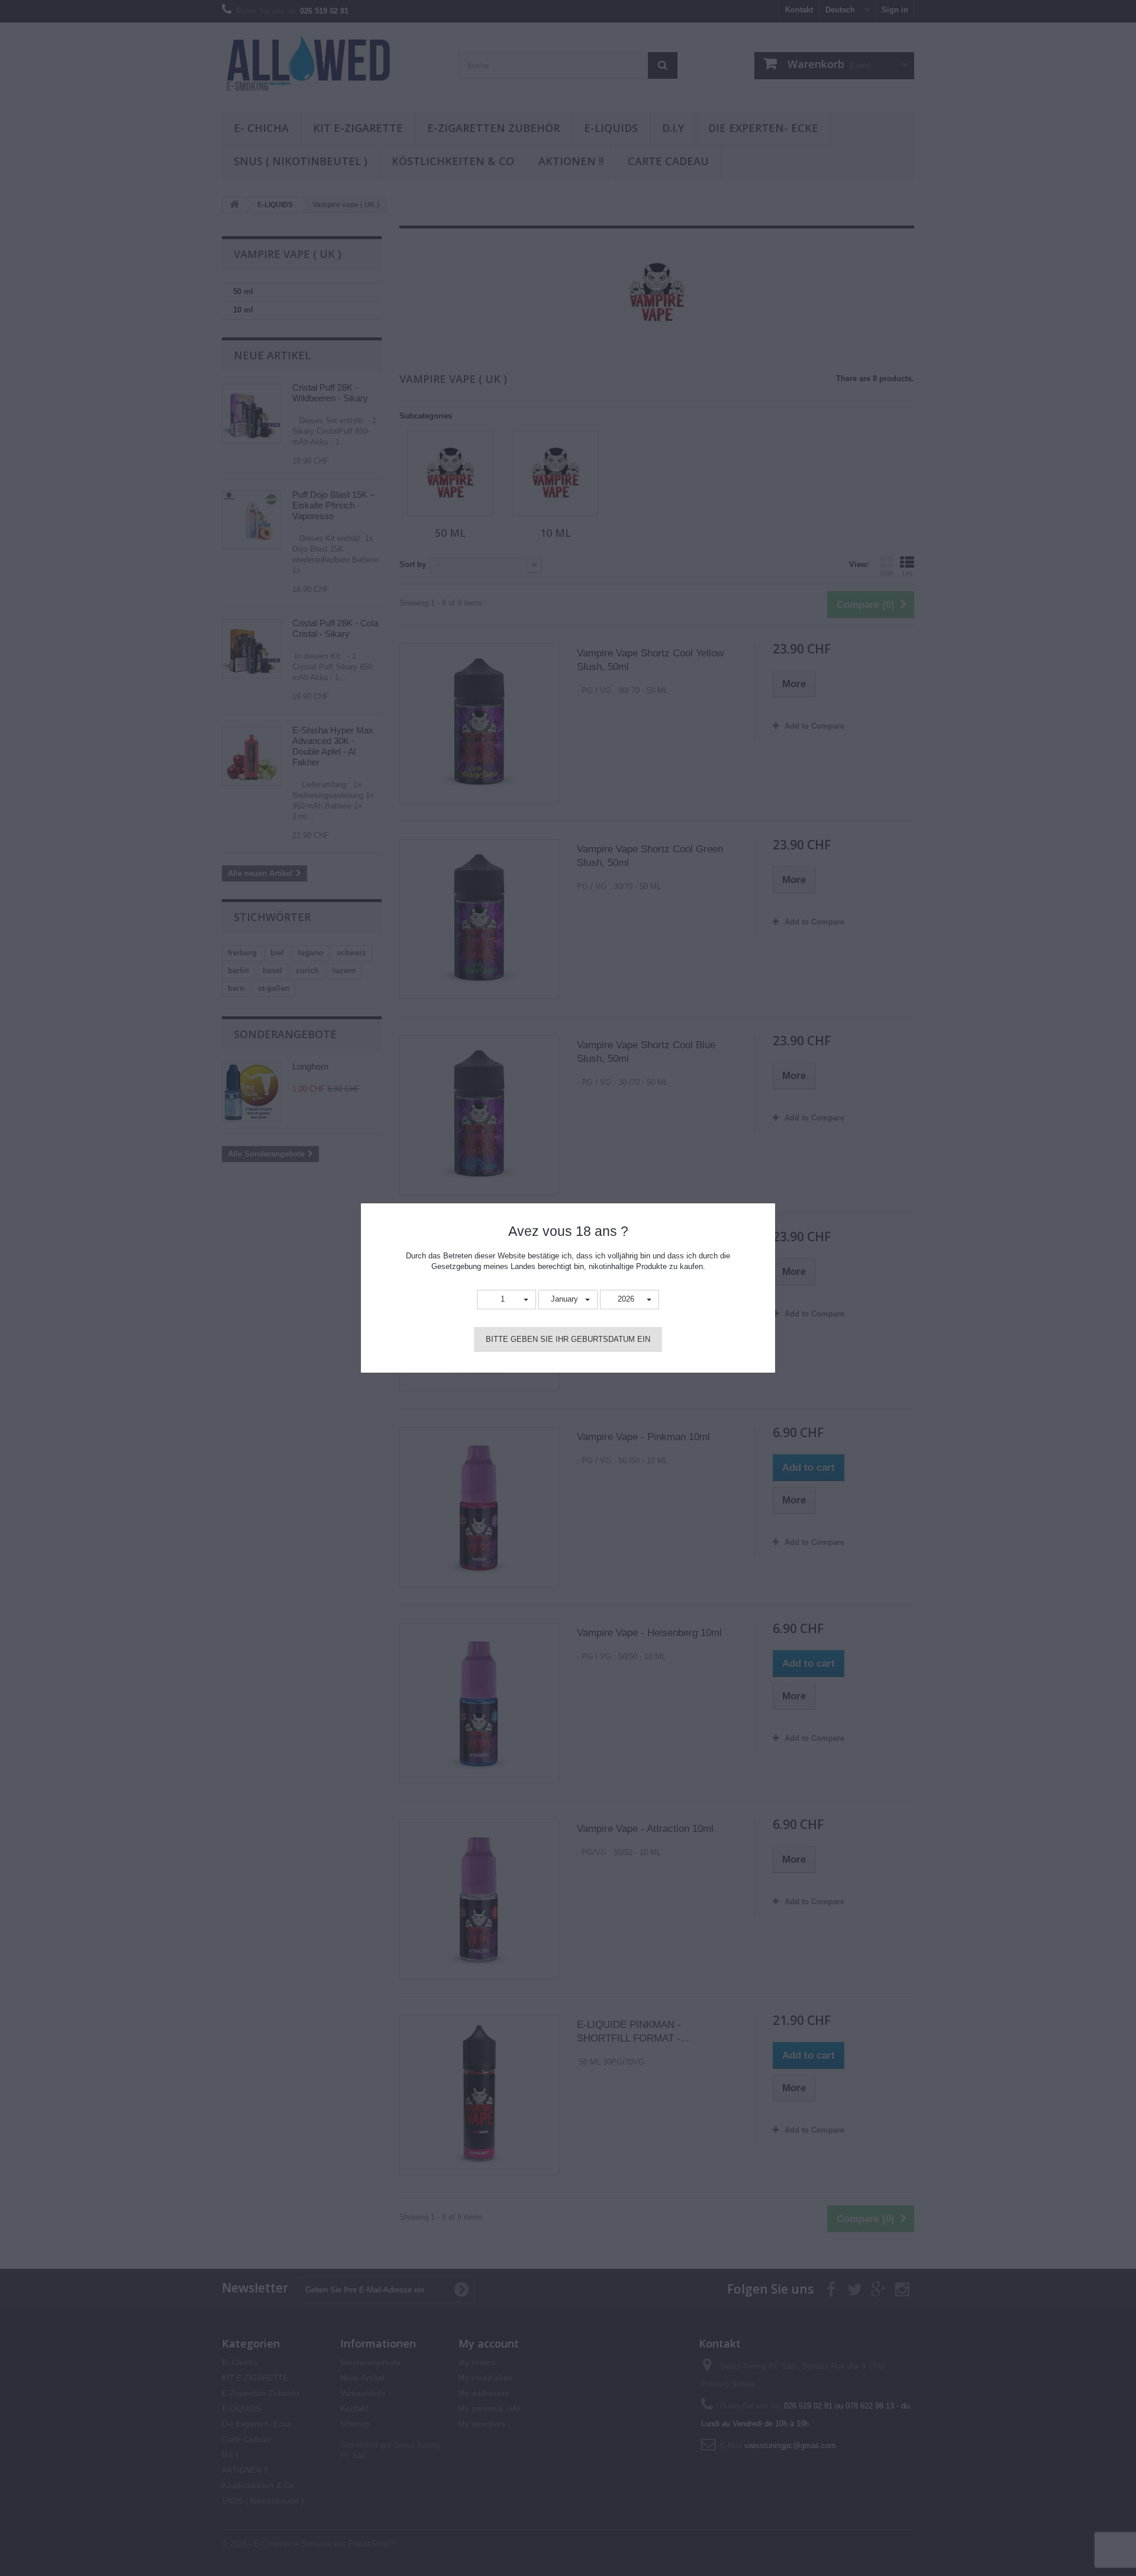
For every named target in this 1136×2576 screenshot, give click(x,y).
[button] (506, 1300)
